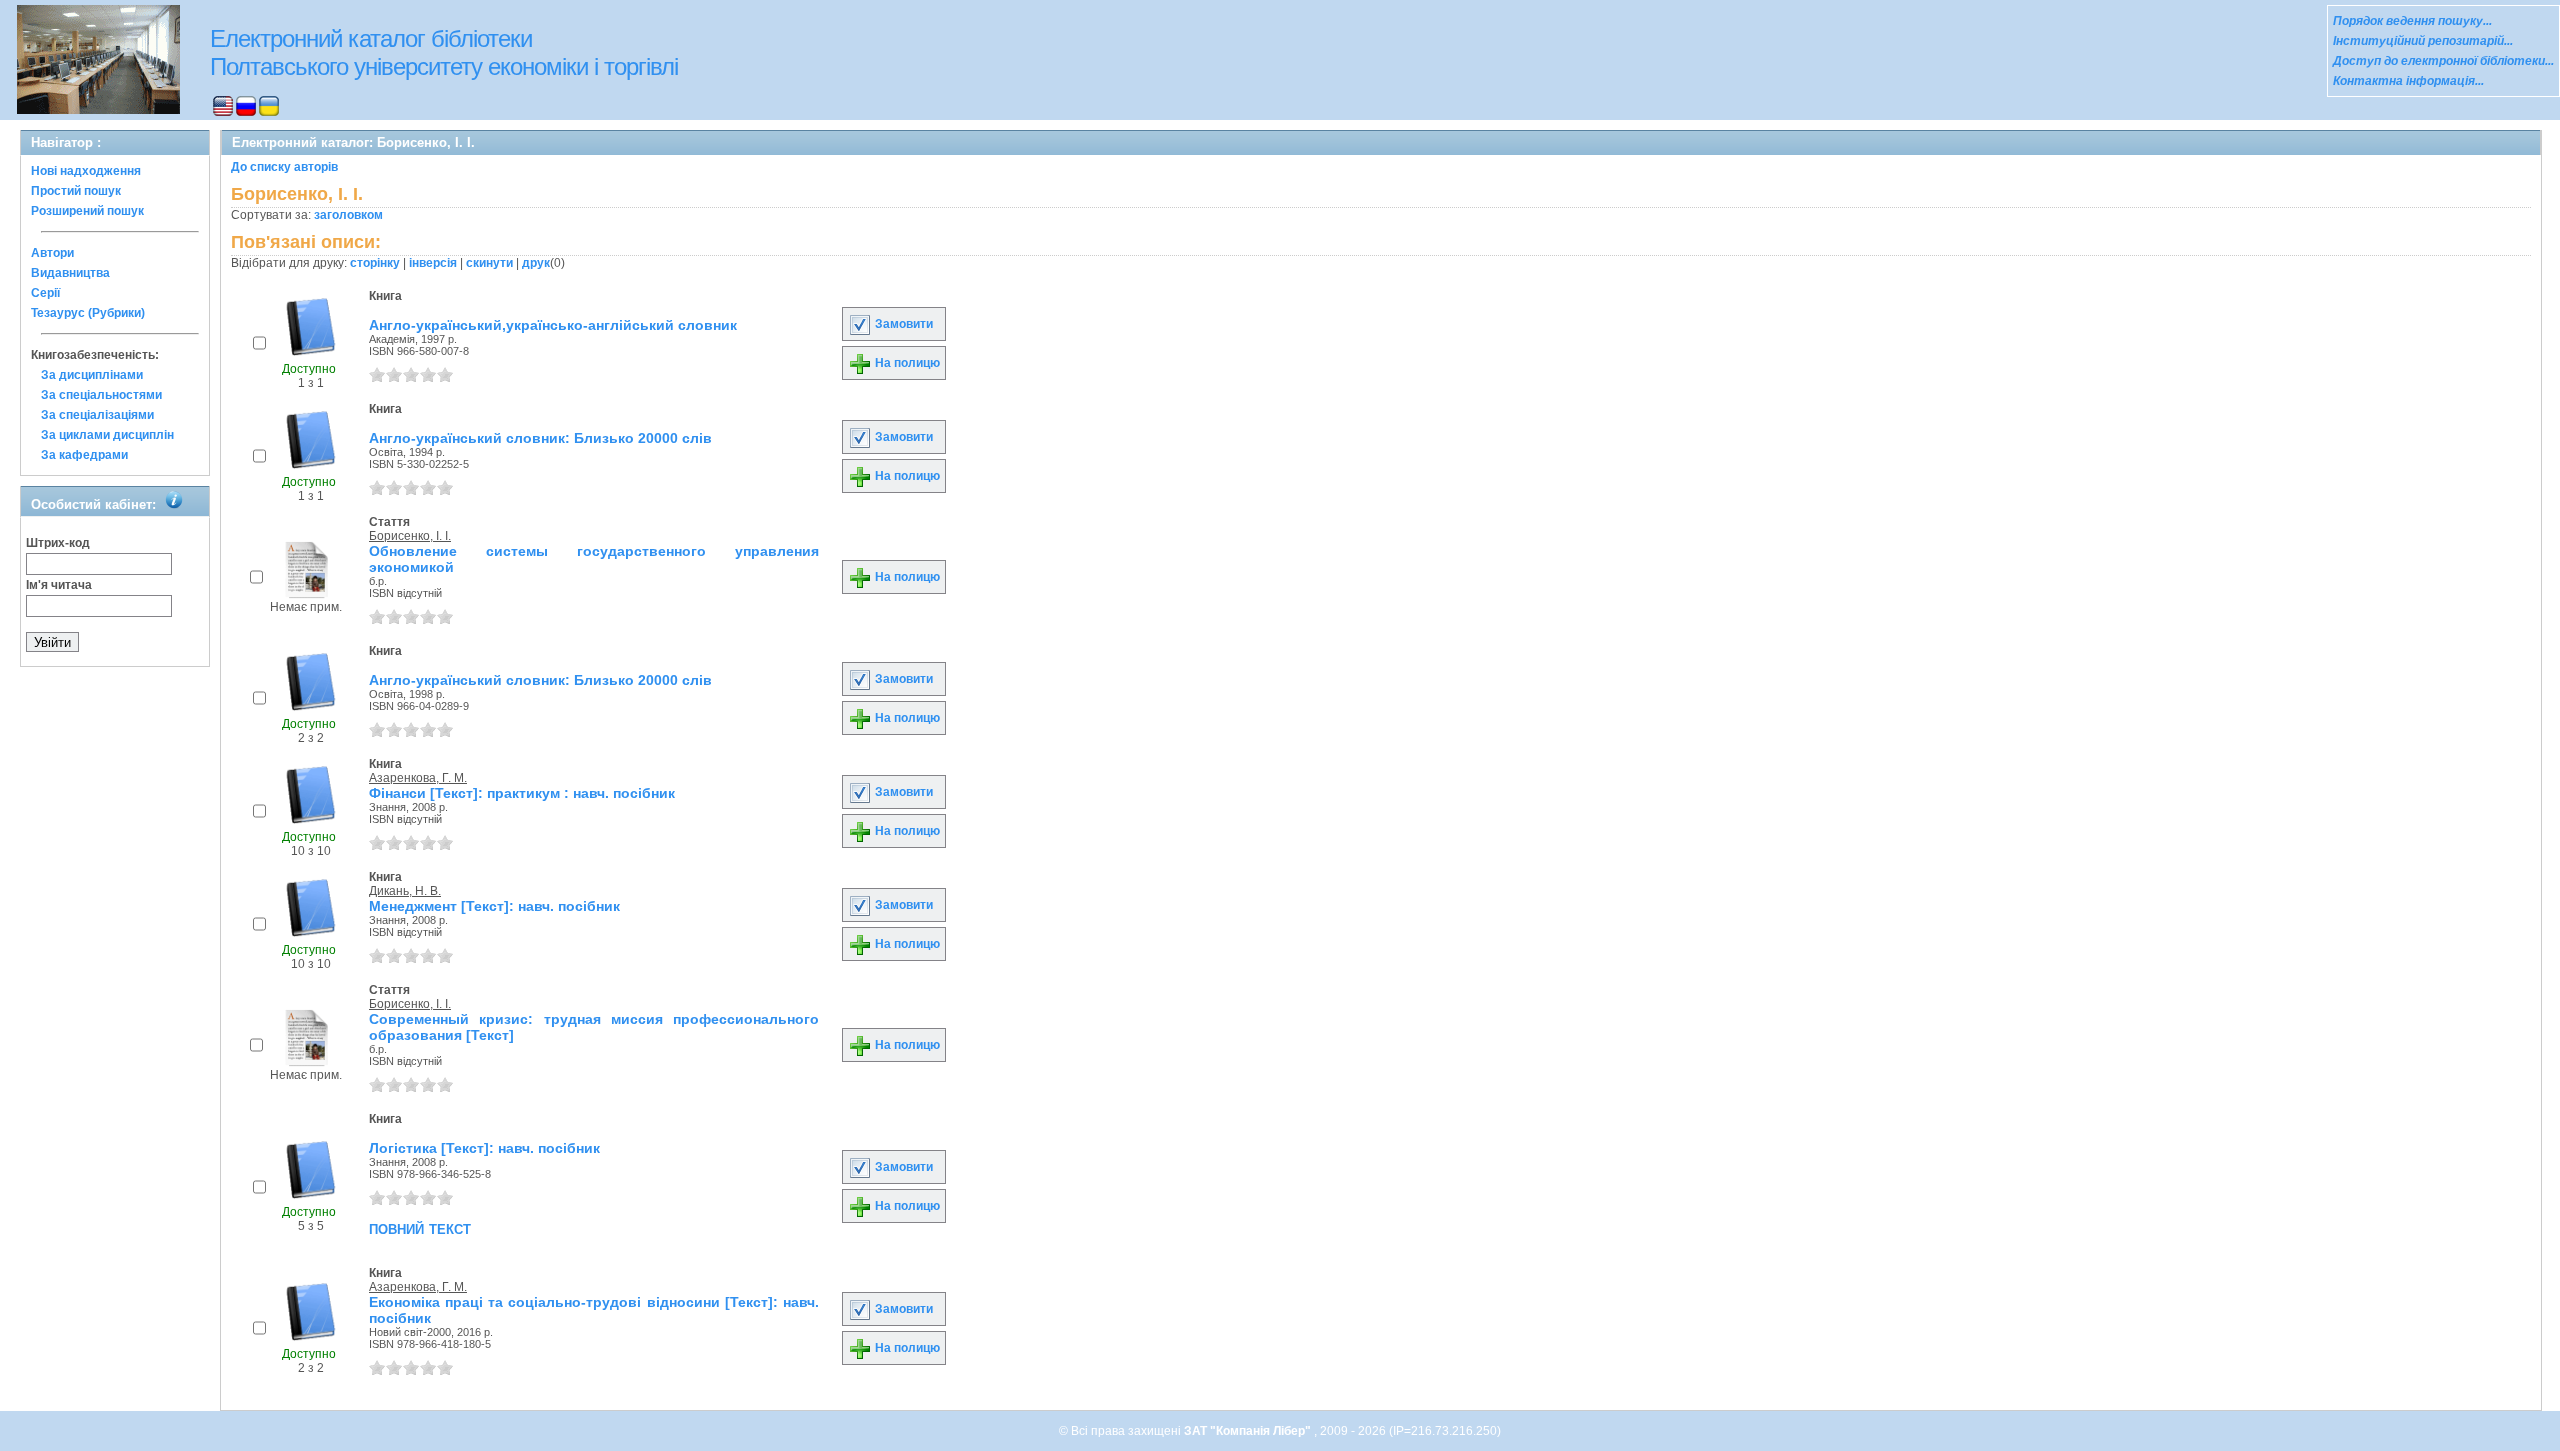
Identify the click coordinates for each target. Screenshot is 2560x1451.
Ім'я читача (59, 585)
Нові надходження (86, 171)
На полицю (906, 363)
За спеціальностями (101, 395)
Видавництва (70, 273)
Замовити (902, 324)
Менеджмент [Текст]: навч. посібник (494, 906)
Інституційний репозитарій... (2423, 41)
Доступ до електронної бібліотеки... (2443, 61)
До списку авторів (284, 167)
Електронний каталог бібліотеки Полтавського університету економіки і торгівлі (444, 52)
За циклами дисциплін (107, 435)
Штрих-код (58, 543)
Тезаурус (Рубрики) (88, 313)
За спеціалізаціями (97, 415)
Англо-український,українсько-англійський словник (553, 325)
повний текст (420, 1228)
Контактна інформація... (2408, 81)
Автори (52, 253)
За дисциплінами (92, 375)
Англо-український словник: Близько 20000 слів (540, 438)
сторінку (375, 263)
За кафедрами (84, 455)
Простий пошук (76, 191)
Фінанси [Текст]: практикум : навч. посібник (522, 793)
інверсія (433, 263)
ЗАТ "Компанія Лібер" (1249, 1431)
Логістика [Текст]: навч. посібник (484, 1148)
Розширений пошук (87, 211)
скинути (489, 263)
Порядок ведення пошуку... (2412, 21)
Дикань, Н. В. (405, 891)
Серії (45, 293)
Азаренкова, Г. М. (418, 778)
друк (536, 263)
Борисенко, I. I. (410, 536)
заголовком (348, 215)
